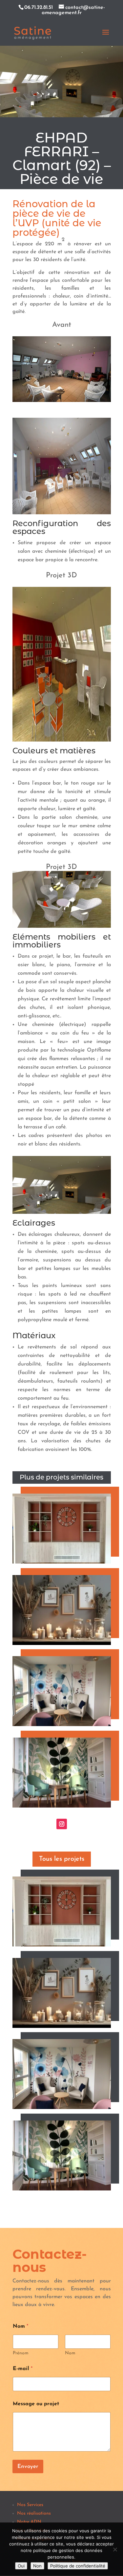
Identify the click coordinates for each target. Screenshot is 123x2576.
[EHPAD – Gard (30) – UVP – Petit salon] (62, 1610)
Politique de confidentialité (78, 2566)
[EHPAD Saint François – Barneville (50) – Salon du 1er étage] (62, 1691)
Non (37, 2566)
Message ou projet (36, 2404)
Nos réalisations (34, 2513)
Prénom (21, 2353)
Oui (21, 2566)
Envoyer (28, 2466)
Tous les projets (62, 1859)
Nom (70, 2353)
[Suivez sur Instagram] (62, 1824)
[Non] (115, 2549)
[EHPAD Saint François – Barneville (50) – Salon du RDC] (62, 1773)
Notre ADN (29, 2522)
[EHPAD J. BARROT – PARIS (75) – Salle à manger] (62, 1529)
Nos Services (30, 2505)
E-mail (23, 2369)
